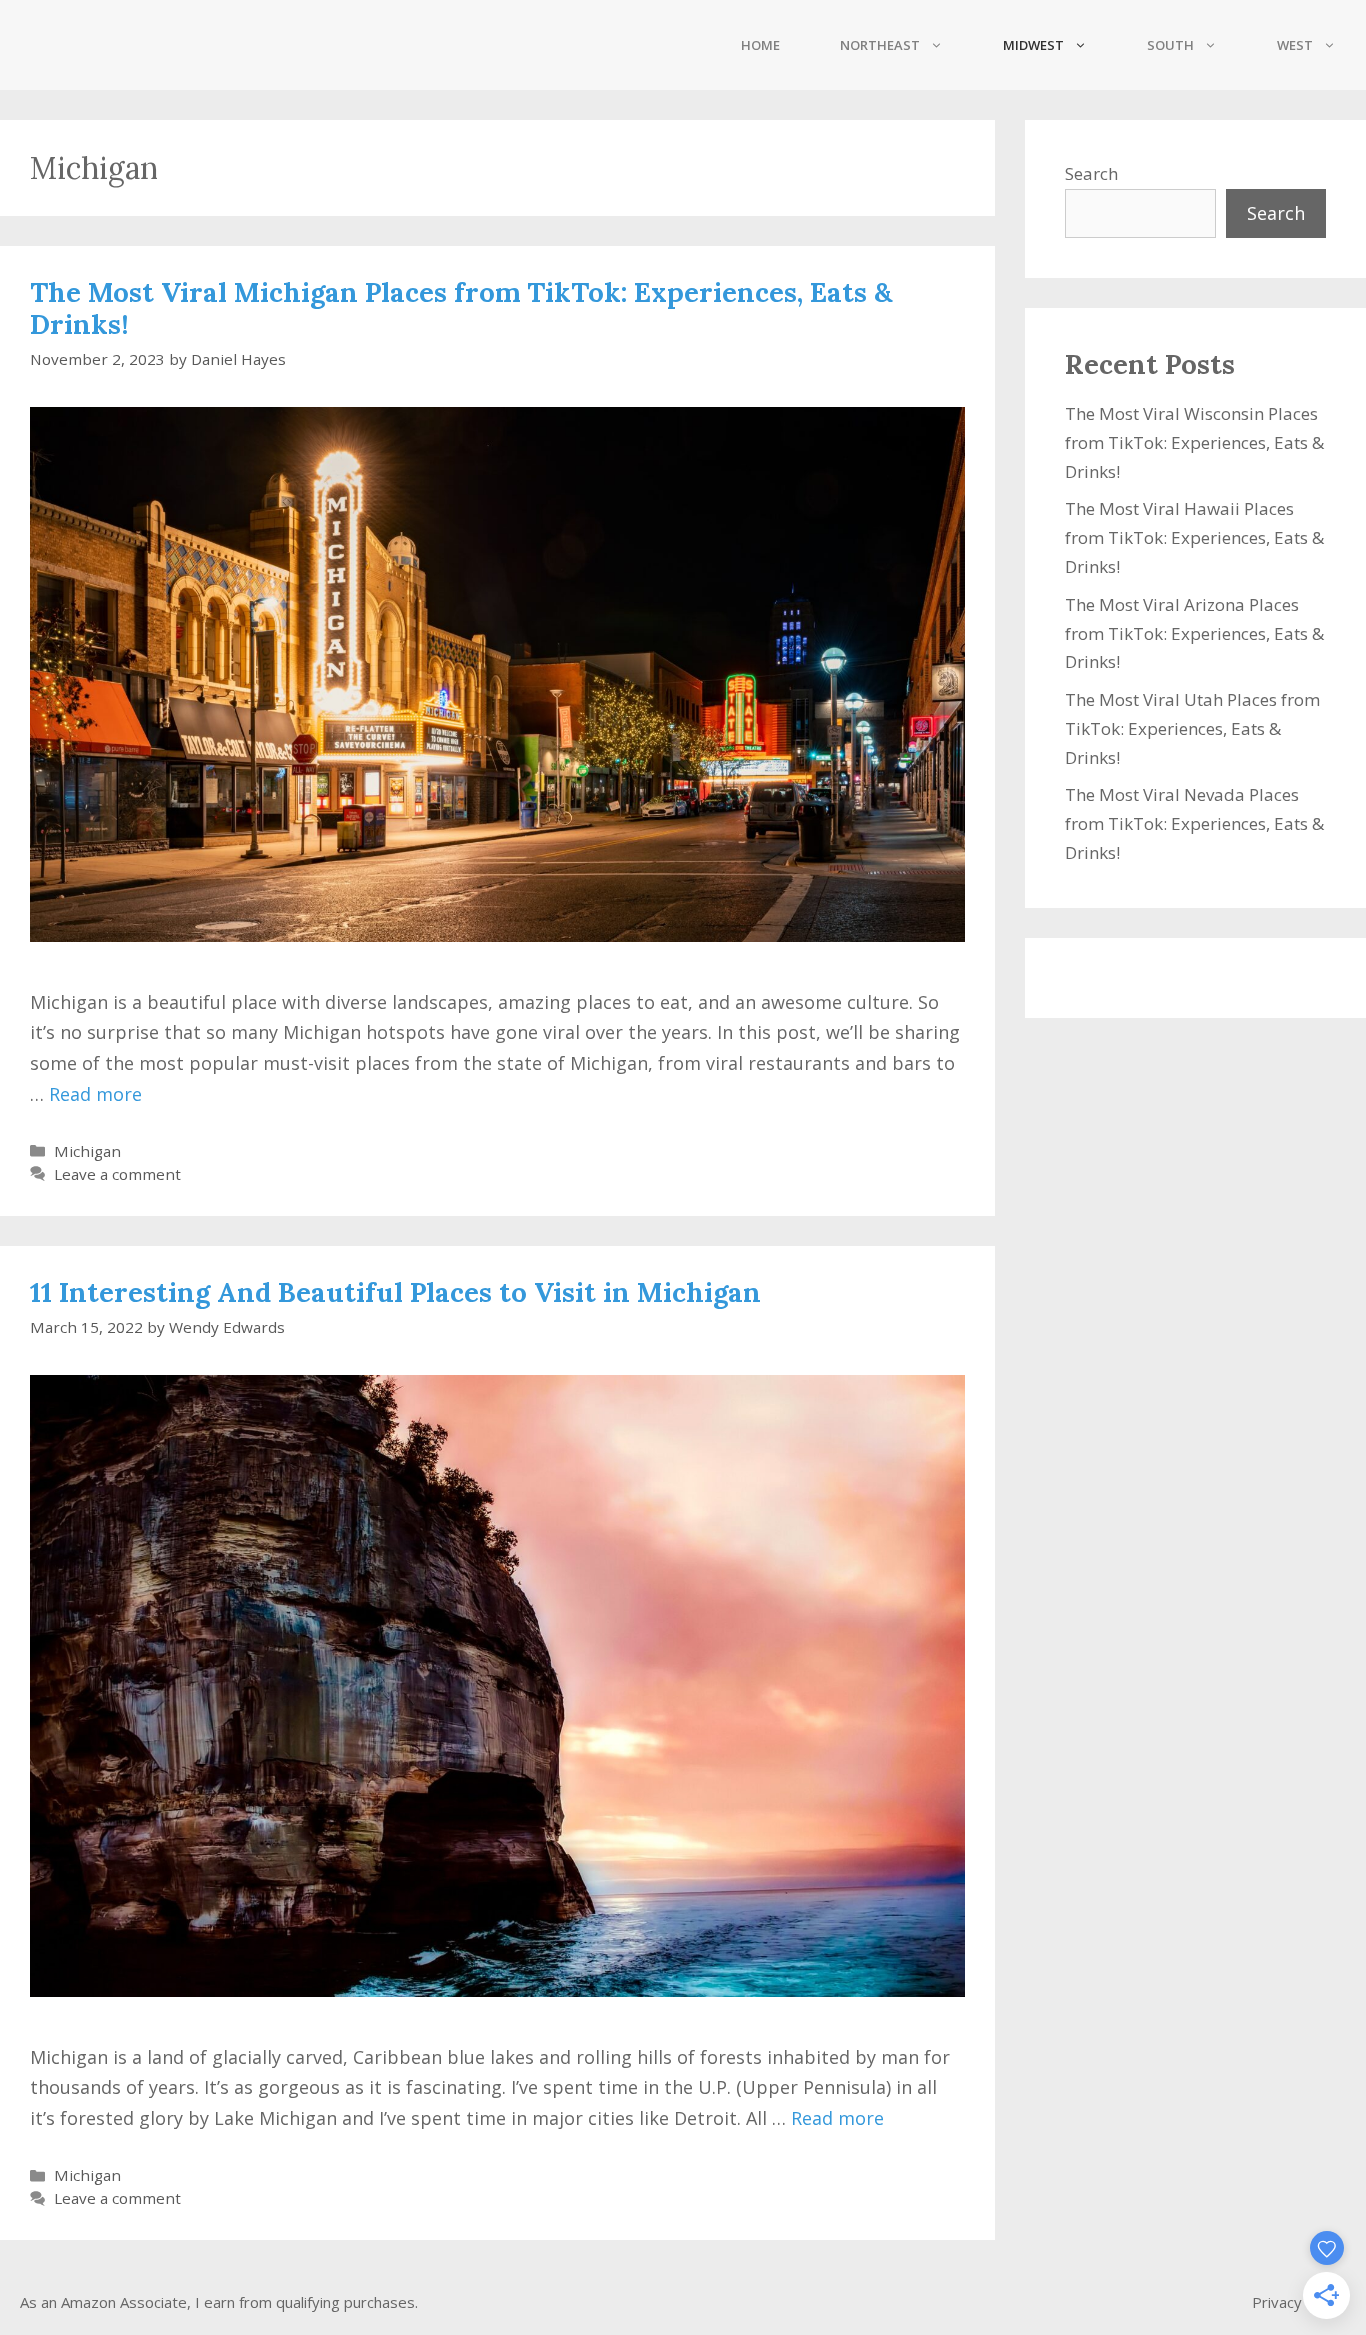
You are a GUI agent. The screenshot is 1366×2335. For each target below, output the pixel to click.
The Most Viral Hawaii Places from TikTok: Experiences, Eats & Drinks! (1194, 537)
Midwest (1033, 45)
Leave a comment (117, 1174)
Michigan (87, 1151)
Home (760, 45)
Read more (95, 1094)
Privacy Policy (1299, 2302)
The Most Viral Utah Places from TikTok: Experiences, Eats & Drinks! (1192, 728)
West (1295, 45)
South (1170, 45)
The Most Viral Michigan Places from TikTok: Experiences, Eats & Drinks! (461, 308)
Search (1091, 173)
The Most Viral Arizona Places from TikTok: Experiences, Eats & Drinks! (1194, 633)
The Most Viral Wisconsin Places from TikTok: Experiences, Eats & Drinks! (1194, 442)
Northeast (880, 45)
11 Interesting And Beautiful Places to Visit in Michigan (395, 1292)
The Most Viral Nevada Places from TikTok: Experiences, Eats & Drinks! (1194, 823)
